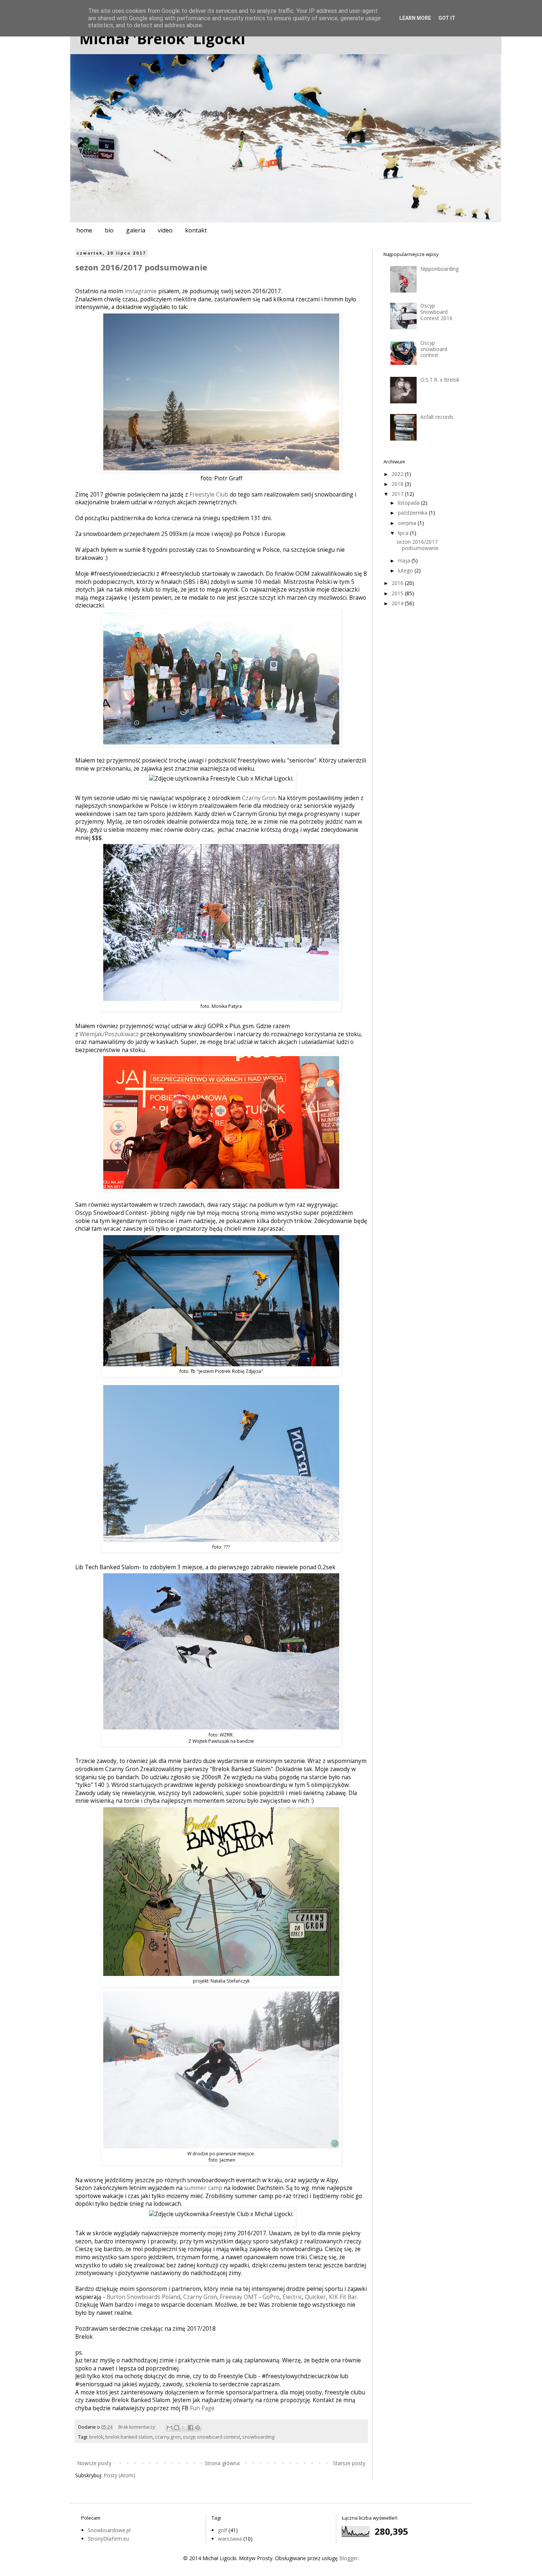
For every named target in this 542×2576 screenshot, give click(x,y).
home (84, 230)
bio (109, 230)
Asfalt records (437, 417)
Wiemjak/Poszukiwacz (109, 1034)
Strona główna (222, 2463)
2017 (398, 494)
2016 (398, 583)
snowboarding (258, 2437)
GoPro (271, 2297)
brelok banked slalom (129, 2437)
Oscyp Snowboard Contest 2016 (436, 312)
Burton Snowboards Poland (143, 2297)
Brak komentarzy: (138, 2427)
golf (223, 2530)
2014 (398, 603)
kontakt (196, 230)
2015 (398, 593)
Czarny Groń (259, 798)
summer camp (203, 2188)
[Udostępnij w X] (184, 2428)
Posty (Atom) (119, 2475)
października (413, 513)
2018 (398, 484)
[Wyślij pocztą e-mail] (170, 2428)
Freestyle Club (209, 495)
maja (405, 560)
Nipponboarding (439, 269)
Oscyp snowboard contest (434, 349)
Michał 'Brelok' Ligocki (162, 38)
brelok (96, 2437)
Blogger (349, 2558)
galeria (136, 230)
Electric (292, 2297)
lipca (404, 533)
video (165, 230)
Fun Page (202, 2408)
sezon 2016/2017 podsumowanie (141, 267)
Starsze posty (349, 2463)
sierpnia (408, 523)
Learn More (415, 18)
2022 (398, 474)
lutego (406, 570)
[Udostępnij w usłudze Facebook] (191, 2428)
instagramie (141, 291)
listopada (409, 503)
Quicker (315, 2297)
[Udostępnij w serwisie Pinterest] (198, 2428)
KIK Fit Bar (343, 2297)
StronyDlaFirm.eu (108, 2539)
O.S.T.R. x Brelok (440, 380)
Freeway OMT (239, 2297)
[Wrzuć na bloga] (177, 2428)
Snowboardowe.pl (109, 2530)
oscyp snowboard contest (211, 2437)
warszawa (230, 2539)
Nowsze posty (94, 2463)
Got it (447, 18)
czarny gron (168, 2437)
